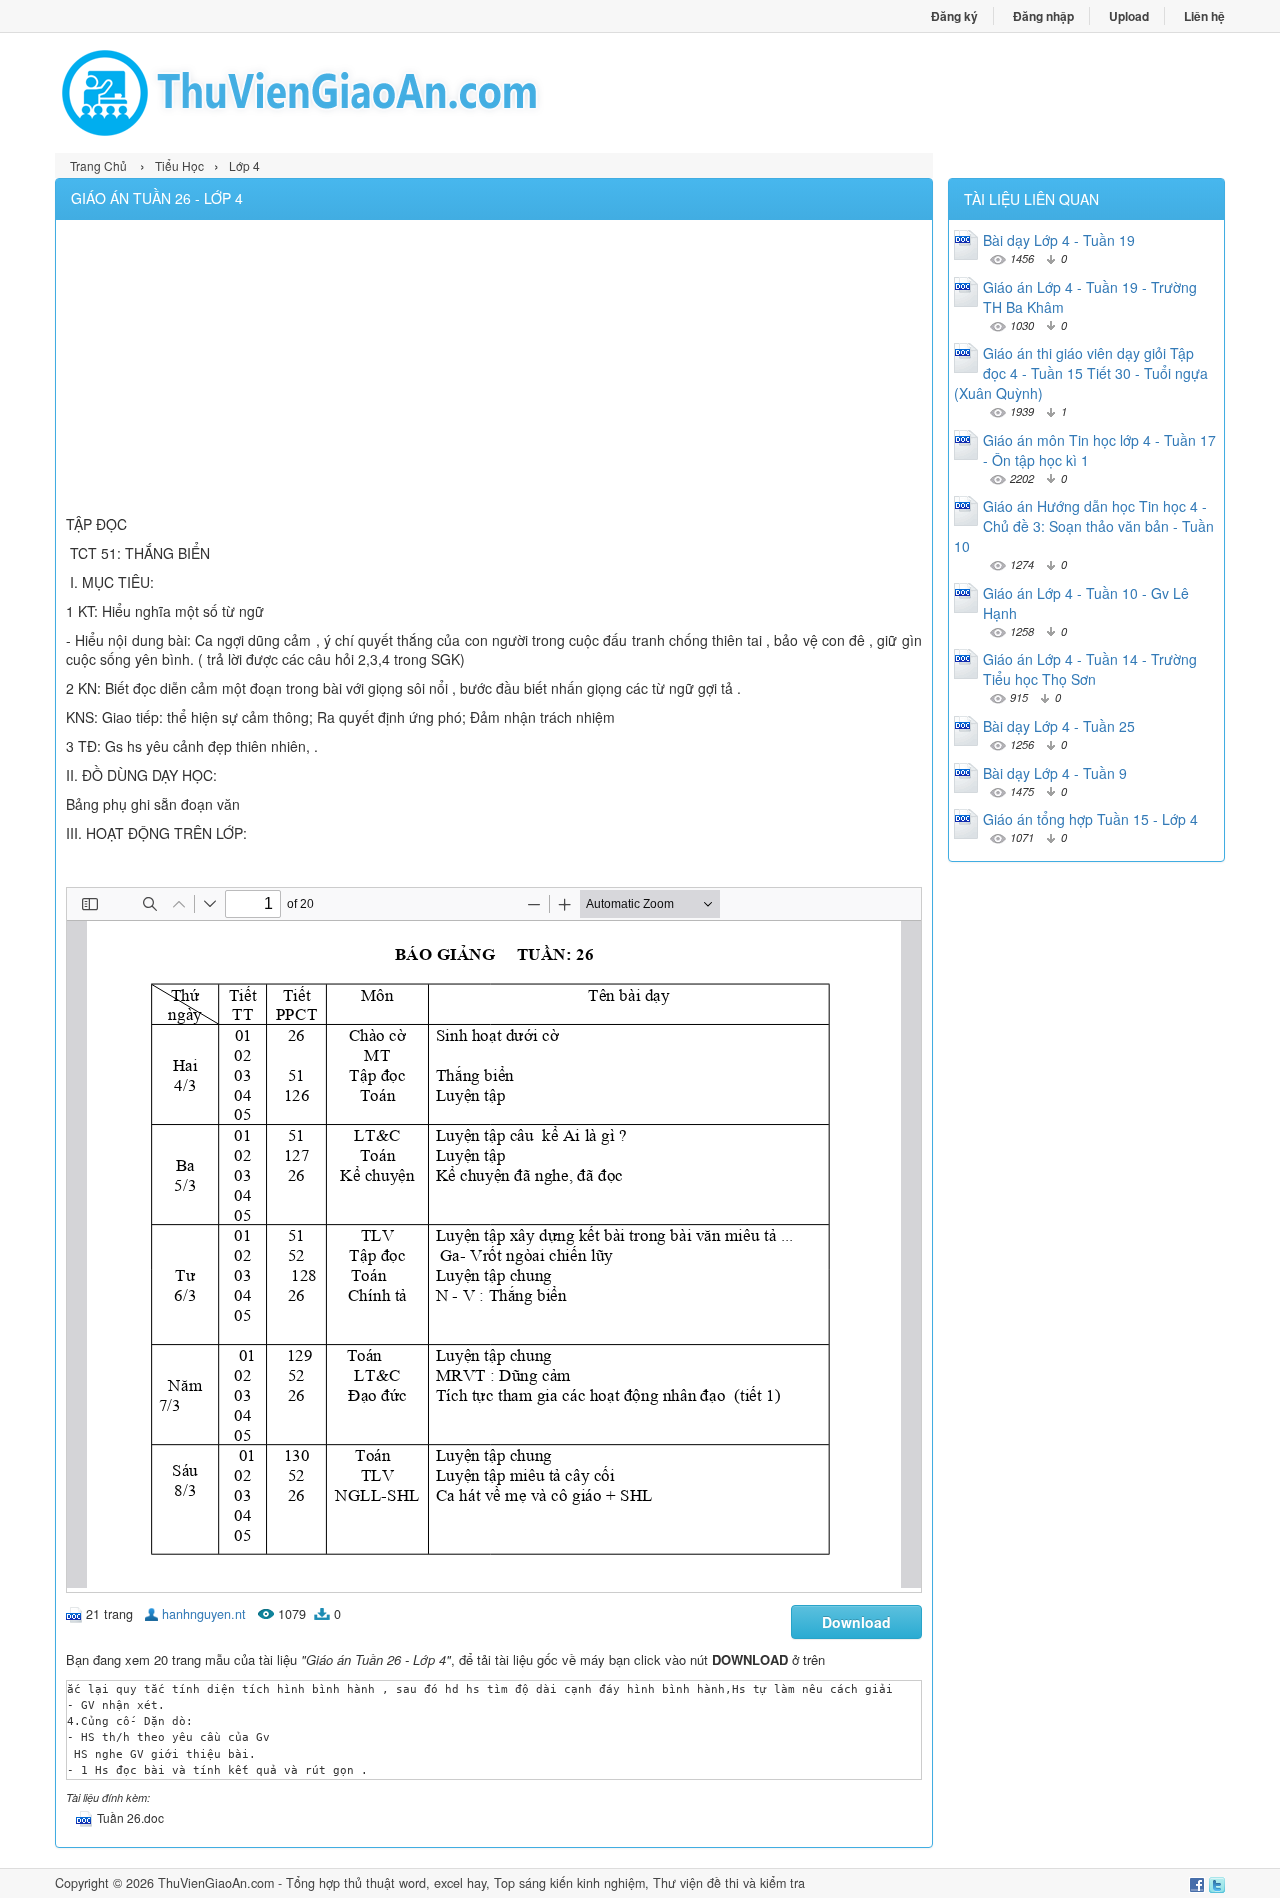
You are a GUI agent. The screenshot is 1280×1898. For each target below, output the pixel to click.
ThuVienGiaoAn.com (216, 1883)
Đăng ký (954, 16)
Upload (1129, 16)
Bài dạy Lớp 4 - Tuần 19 (1059, 240)
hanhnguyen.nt (204, 1614)
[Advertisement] (494, 370)
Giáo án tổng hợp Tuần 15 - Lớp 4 (1090, 819)
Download (856, 1622)
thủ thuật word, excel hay (415, 1883)
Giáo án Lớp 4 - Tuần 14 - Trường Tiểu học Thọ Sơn (1090, 669)
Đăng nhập (1043, 16)
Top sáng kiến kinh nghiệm (569, 1883)
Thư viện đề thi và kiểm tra (729, 1883)
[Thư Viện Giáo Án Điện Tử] (347, 93)
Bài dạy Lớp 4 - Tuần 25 (1059, 726)
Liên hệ (1204, 16)
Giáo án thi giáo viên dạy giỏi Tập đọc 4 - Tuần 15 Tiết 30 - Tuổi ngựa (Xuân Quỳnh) (1081, 373)
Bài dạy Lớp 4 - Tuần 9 (1055, 773)
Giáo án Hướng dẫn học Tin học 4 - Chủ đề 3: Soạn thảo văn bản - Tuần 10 (1084, 526)
